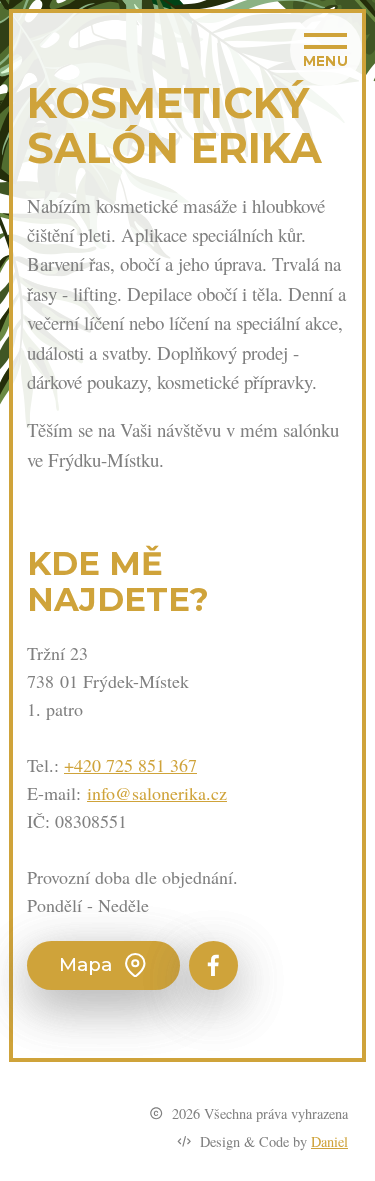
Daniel (329, 1141)
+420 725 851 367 (130, 765)
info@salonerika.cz (157, 793)
